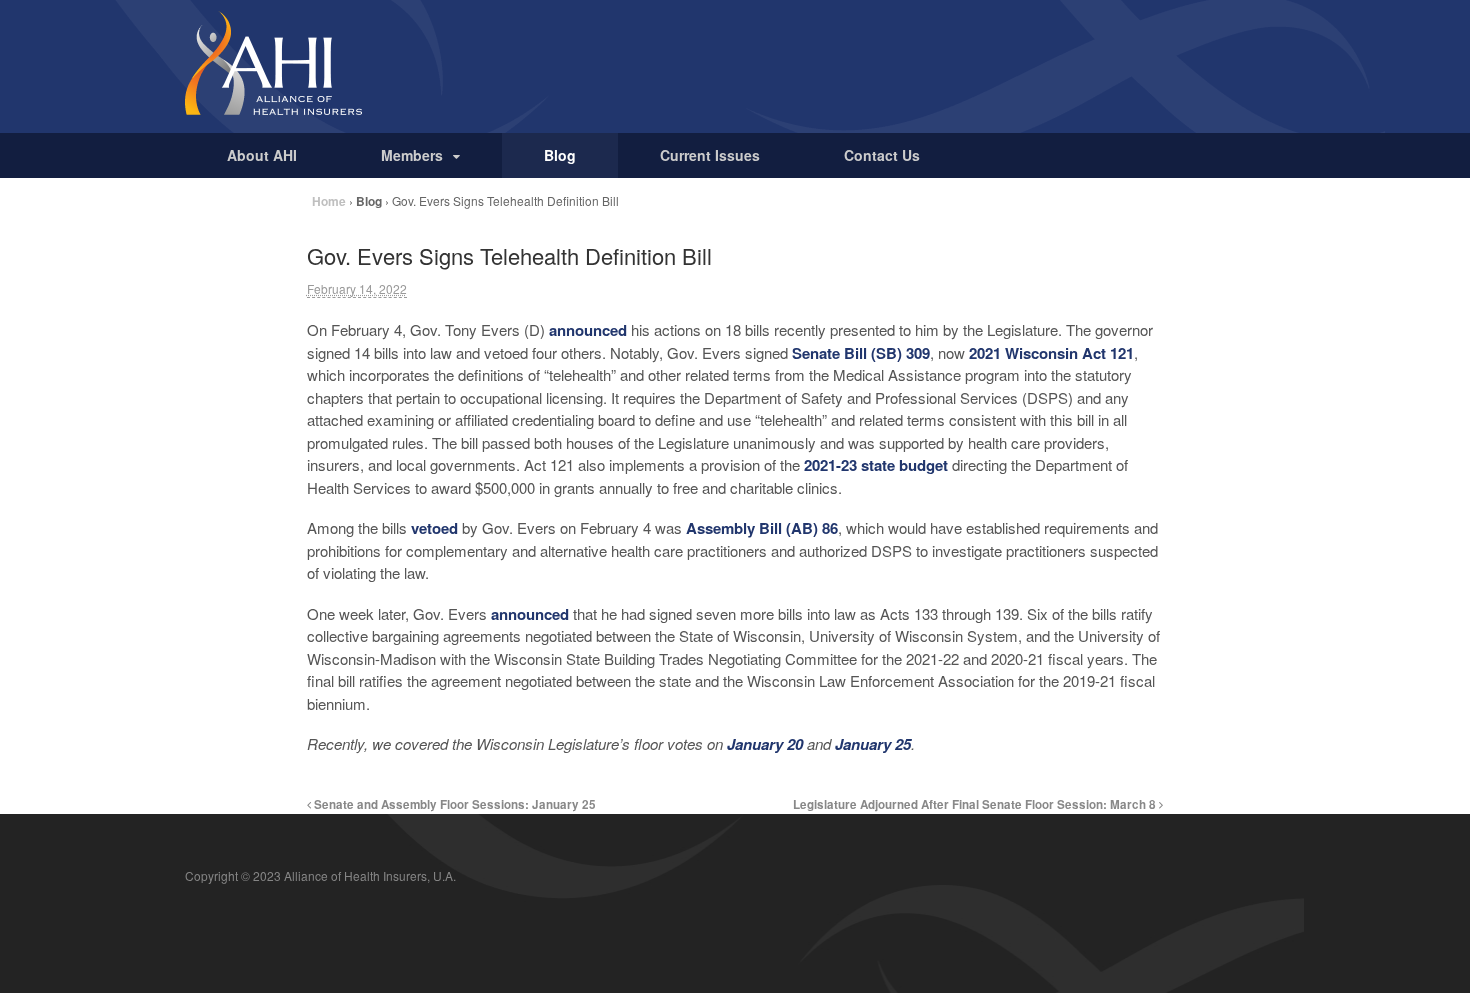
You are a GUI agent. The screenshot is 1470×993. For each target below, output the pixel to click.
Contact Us (882, 155)
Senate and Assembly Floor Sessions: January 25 (453, 804)
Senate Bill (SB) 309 (861, 353)
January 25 (873, 744)
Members (412, 155)
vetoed (434, 528)
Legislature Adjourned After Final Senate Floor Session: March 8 (976, 804)
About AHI (262, 155)
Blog (560, 155)
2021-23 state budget (876, 465)
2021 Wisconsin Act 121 (1051, 353)
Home (329, 201)
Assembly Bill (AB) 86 (762, 528)
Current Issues (710, 155)
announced (588, 330)
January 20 (765, 744)
